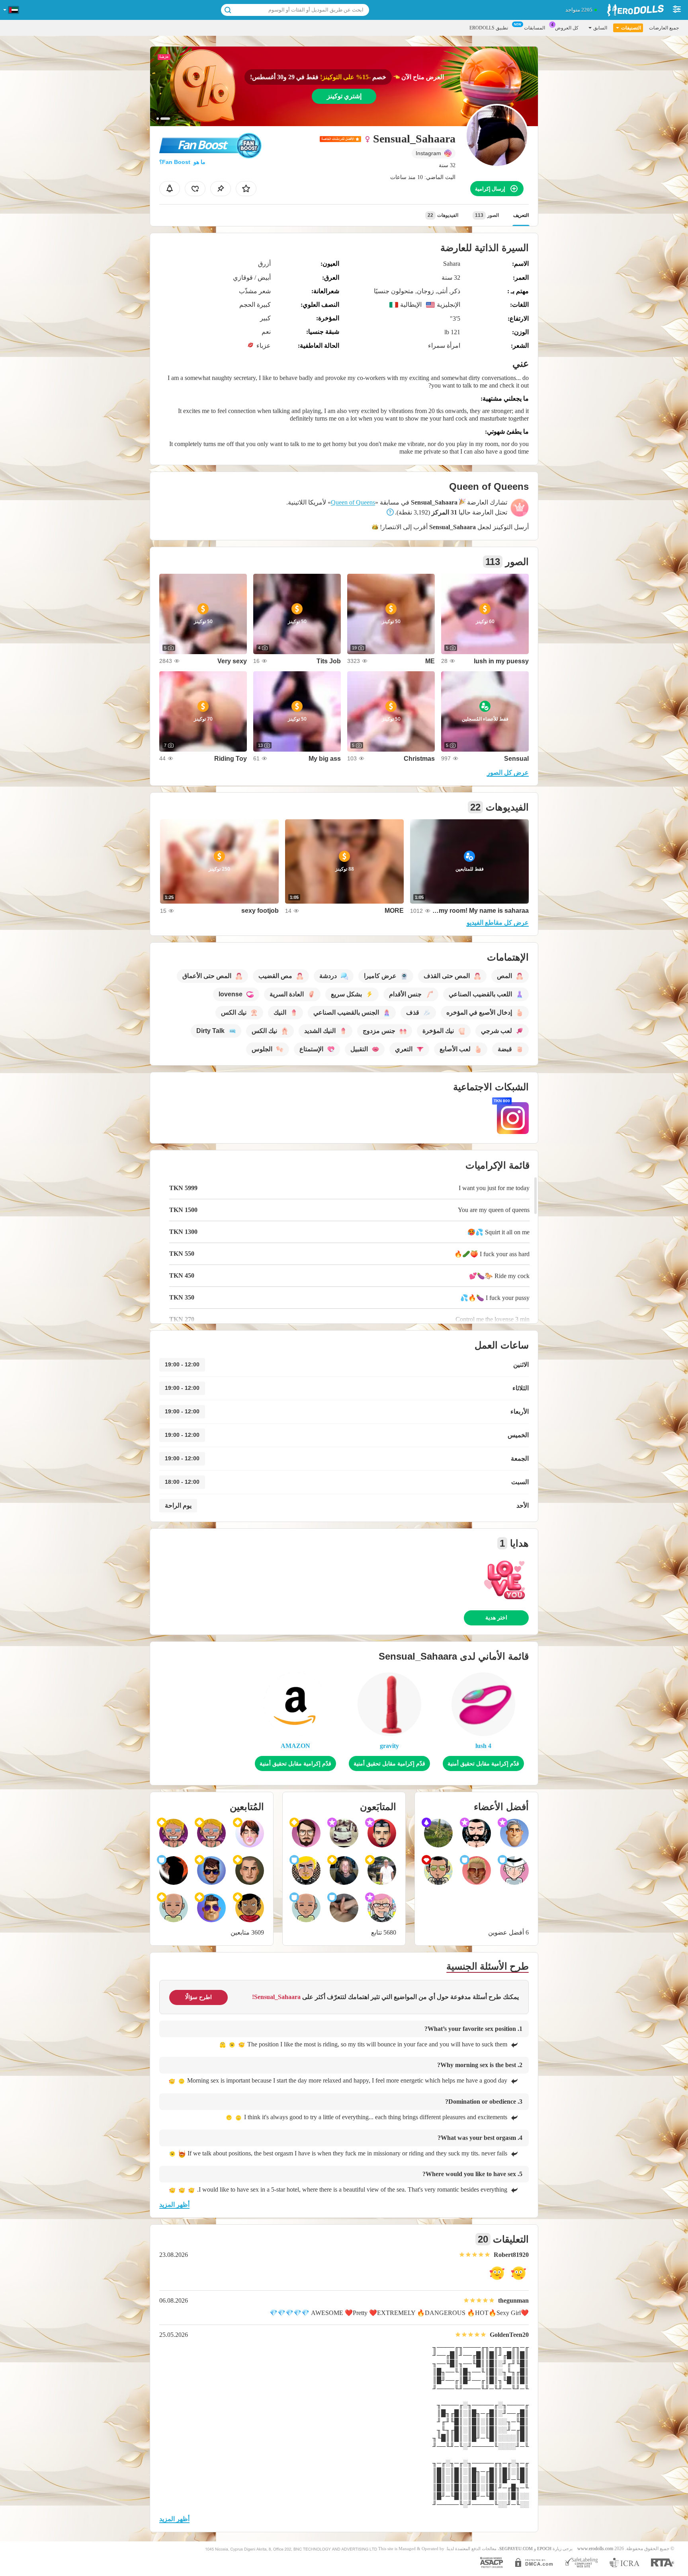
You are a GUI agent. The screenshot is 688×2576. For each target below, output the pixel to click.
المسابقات (535, 28)
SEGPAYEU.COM (516, 2549)
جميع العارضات (664, 28)
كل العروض (567, 28)
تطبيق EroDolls (489, 28)
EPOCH (544, 2549)
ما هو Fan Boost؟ (182, 162)
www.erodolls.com (595, 2549)
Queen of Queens (353, 502)
